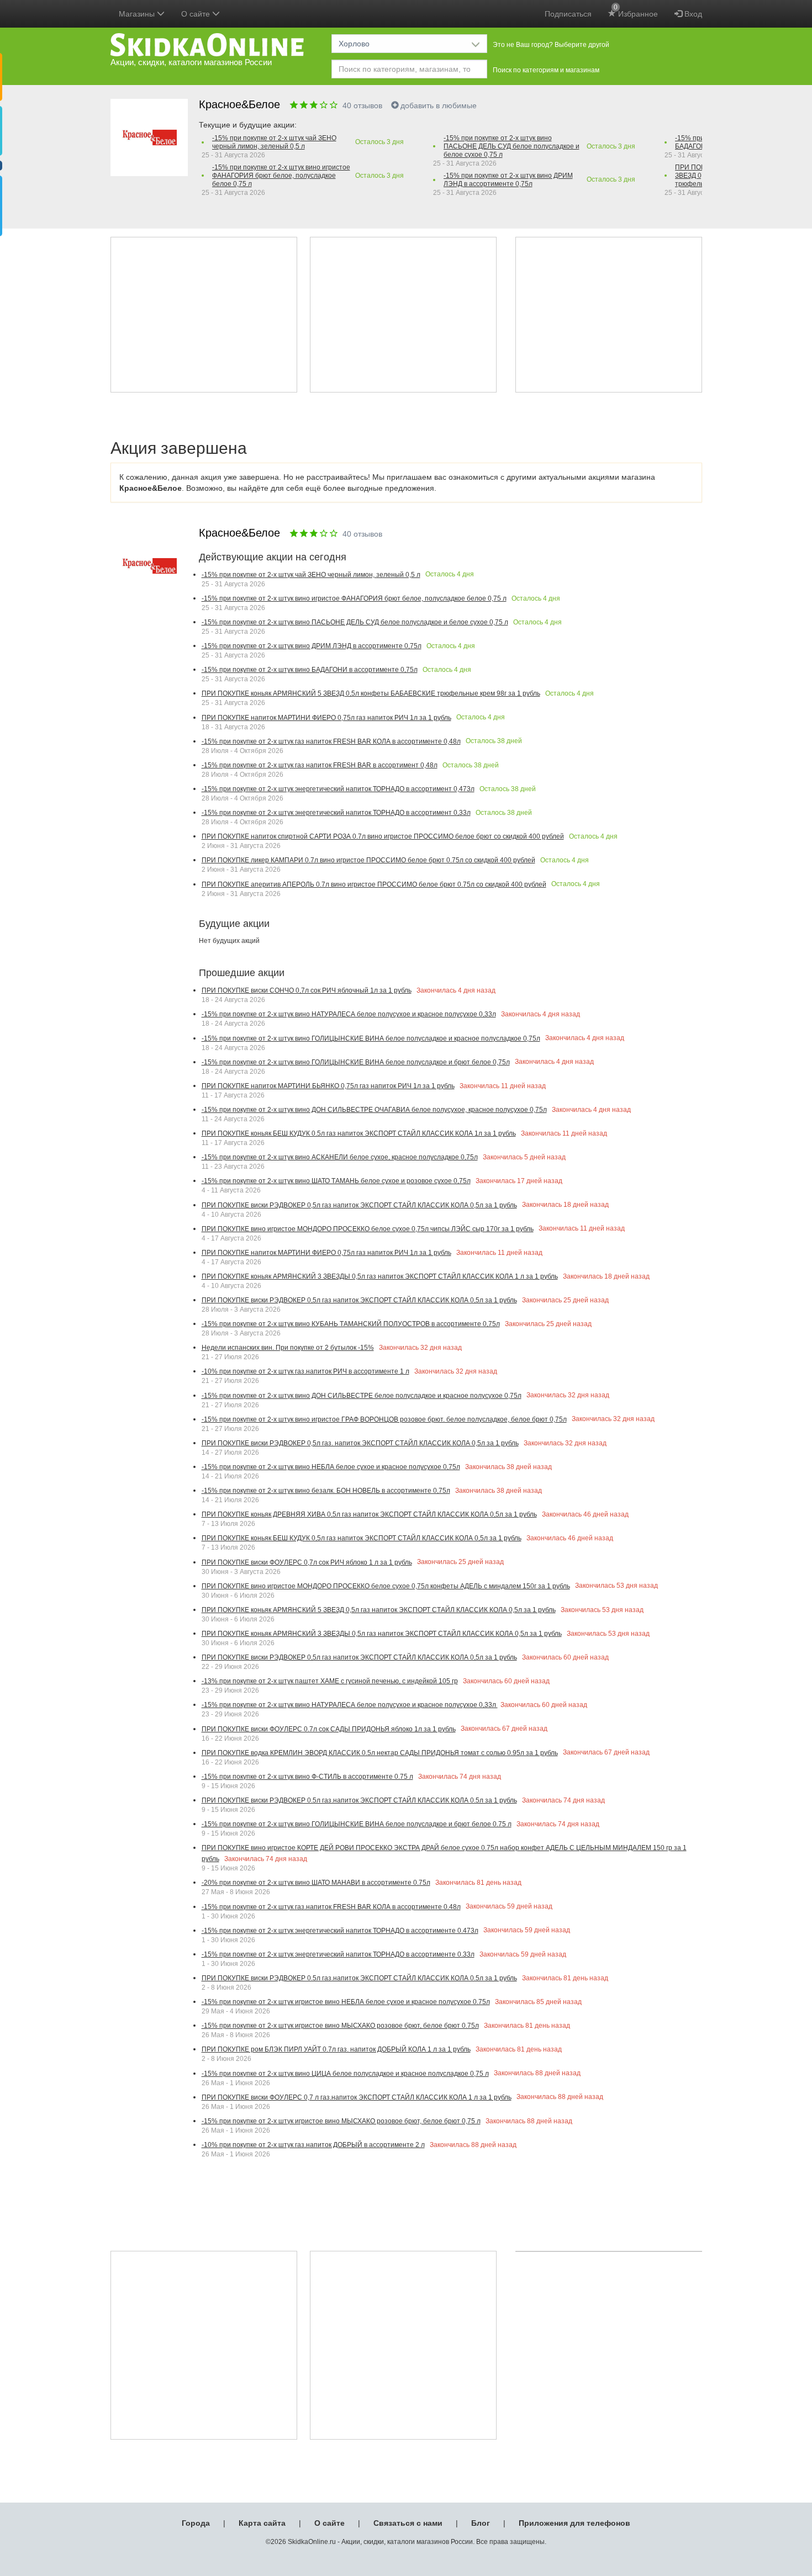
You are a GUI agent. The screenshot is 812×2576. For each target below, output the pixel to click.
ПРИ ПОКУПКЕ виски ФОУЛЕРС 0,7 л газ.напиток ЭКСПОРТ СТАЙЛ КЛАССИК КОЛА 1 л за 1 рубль (357, 2097)
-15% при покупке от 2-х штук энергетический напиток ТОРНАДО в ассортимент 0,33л (336, 813)
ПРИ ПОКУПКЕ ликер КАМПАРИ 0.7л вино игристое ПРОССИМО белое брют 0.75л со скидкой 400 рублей (368, 860)
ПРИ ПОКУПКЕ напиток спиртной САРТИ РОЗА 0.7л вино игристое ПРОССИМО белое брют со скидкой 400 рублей (383, 836)
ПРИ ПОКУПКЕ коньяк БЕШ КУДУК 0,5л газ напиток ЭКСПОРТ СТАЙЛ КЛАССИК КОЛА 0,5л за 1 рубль (362, 1538)
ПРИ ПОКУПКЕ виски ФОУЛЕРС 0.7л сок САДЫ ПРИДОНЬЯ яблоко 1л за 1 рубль (329, 1729)
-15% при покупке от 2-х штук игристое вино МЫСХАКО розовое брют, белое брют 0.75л (340, 2026)
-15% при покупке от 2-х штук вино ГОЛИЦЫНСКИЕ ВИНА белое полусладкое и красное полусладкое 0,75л (371, 1038)
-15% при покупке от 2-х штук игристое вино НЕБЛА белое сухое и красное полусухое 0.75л (346, 2002)
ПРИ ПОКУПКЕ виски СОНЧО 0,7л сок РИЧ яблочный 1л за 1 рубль (307, 990)
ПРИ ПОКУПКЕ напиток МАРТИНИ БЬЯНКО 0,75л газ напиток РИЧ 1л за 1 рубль (328, 1086)
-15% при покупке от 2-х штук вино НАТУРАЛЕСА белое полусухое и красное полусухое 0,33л (349, 1014)
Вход (692, 14)
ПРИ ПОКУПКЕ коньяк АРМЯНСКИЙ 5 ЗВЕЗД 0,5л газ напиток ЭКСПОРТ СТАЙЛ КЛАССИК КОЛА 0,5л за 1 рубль (379, 1610)
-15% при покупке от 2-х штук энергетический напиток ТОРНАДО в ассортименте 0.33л (338, 1954)
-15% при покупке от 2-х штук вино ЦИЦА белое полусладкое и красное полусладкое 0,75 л (345, 2074)
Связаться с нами (408, 2523)
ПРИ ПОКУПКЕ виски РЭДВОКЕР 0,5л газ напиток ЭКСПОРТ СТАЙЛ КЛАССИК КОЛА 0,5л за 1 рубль (359, 1205)
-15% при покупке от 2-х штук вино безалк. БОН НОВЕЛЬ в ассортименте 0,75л (326, 1491)
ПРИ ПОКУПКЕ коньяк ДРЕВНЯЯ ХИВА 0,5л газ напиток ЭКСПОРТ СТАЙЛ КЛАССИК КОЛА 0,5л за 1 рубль (369, 1514)
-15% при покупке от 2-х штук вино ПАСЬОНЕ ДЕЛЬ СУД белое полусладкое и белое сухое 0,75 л (512, 146)
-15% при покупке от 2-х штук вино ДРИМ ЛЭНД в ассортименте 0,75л (508, 180)
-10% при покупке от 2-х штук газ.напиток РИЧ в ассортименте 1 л (305, 1371)
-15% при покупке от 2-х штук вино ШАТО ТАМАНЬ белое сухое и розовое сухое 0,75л (336, 1181)
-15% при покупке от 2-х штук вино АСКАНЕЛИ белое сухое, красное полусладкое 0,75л (340, 1157)
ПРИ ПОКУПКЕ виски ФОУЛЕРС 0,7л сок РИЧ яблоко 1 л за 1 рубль (307, 1562)
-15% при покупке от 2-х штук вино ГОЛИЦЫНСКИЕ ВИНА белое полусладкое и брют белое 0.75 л (357, 1824)
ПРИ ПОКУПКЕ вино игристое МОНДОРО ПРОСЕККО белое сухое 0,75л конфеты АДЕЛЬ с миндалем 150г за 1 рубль (386, 1586)
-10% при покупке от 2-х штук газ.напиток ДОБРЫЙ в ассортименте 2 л (313, 2145)
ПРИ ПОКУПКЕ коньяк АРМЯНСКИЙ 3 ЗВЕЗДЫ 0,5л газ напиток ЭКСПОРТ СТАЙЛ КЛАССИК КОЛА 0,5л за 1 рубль (382, 1634)
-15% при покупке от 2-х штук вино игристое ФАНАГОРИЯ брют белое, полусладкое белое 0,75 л (281, 176)
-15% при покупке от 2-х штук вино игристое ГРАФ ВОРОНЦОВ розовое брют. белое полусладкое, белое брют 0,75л (384, 1419)
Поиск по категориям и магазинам (546, 70)
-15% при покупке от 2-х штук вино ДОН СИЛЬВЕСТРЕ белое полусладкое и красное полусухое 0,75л (362, 1396)
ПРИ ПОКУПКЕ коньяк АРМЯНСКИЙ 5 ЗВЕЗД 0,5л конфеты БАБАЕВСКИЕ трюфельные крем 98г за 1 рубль (371, 693)
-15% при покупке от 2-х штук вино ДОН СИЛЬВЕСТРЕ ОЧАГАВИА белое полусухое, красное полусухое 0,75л (374, 1110)
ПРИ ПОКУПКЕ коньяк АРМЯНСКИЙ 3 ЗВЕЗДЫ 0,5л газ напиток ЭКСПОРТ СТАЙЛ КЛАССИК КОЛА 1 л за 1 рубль (380, 1276)
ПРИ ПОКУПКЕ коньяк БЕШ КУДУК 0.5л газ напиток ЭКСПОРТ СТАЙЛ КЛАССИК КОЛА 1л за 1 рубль (359, 1133)
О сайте (329, 2523)
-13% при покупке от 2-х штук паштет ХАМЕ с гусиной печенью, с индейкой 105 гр (330, 1681)
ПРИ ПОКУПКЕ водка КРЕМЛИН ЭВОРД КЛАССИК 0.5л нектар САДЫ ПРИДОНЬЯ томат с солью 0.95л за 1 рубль (380, 1753)
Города (196, 2523)
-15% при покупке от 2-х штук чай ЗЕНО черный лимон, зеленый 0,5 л (274, 142)
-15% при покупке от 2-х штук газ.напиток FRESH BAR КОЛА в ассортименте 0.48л (331, 1907)
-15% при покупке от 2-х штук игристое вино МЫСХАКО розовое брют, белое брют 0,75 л (341, 2121)
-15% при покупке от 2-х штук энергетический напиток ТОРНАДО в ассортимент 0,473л (338, 789)
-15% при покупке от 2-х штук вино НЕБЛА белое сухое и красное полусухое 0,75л (331, 1467)
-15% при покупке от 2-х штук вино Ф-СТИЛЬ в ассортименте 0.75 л (307, 1777)
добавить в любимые (439, 105)
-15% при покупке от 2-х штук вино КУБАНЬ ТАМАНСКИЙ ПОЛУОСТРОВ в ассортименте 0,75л (351, 1324)
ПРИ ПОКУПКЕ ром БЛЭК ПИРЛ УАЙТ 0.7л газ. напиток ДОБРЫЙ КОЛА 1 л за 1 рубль (336, 2049)
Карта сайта (262, 2523)
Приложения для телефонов (574, 2523)
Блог (481, 2523)
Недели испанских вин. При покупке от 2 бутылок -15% (288, 1348)
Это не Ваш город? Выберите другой (551, 45)
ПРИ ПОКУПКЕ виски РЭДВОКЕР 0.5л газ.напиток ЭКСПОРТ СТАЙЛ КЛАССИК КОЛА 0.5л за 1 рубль (359, 1800)
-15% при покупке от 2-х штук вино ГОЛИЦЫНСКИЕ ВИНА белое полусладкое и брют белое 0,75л (356, 1062)
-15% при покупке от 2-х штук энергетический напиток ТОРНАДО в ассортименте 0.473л (340, 1931)
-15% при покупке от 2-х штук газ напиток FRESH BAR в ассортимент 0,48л (320, 765)
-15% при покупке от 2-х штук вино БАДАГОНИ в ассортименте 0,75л (310, 670)
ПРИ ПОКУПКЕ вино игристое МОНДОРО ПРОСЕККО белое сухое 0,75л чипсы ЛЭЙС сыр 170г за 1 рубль (368, 1229)
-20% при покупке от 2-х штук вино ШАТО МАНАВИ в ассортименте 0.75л (316, 1883)
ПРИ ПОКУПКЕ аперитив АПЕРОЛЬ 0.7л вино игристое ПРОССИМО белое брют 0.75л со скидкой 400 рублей (374, 884)
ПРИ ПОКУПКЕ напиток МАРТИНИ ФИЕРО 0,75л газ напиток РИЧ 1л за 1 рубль (326, 718)
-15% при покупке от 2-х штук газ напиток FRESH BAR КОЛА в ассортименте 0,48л (331, 741)
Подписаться (568, 14)
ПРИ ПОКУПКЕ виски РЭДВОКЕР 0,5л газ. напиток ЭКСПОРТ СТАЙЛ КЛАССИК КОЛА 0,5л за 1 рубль (360, 1443)
